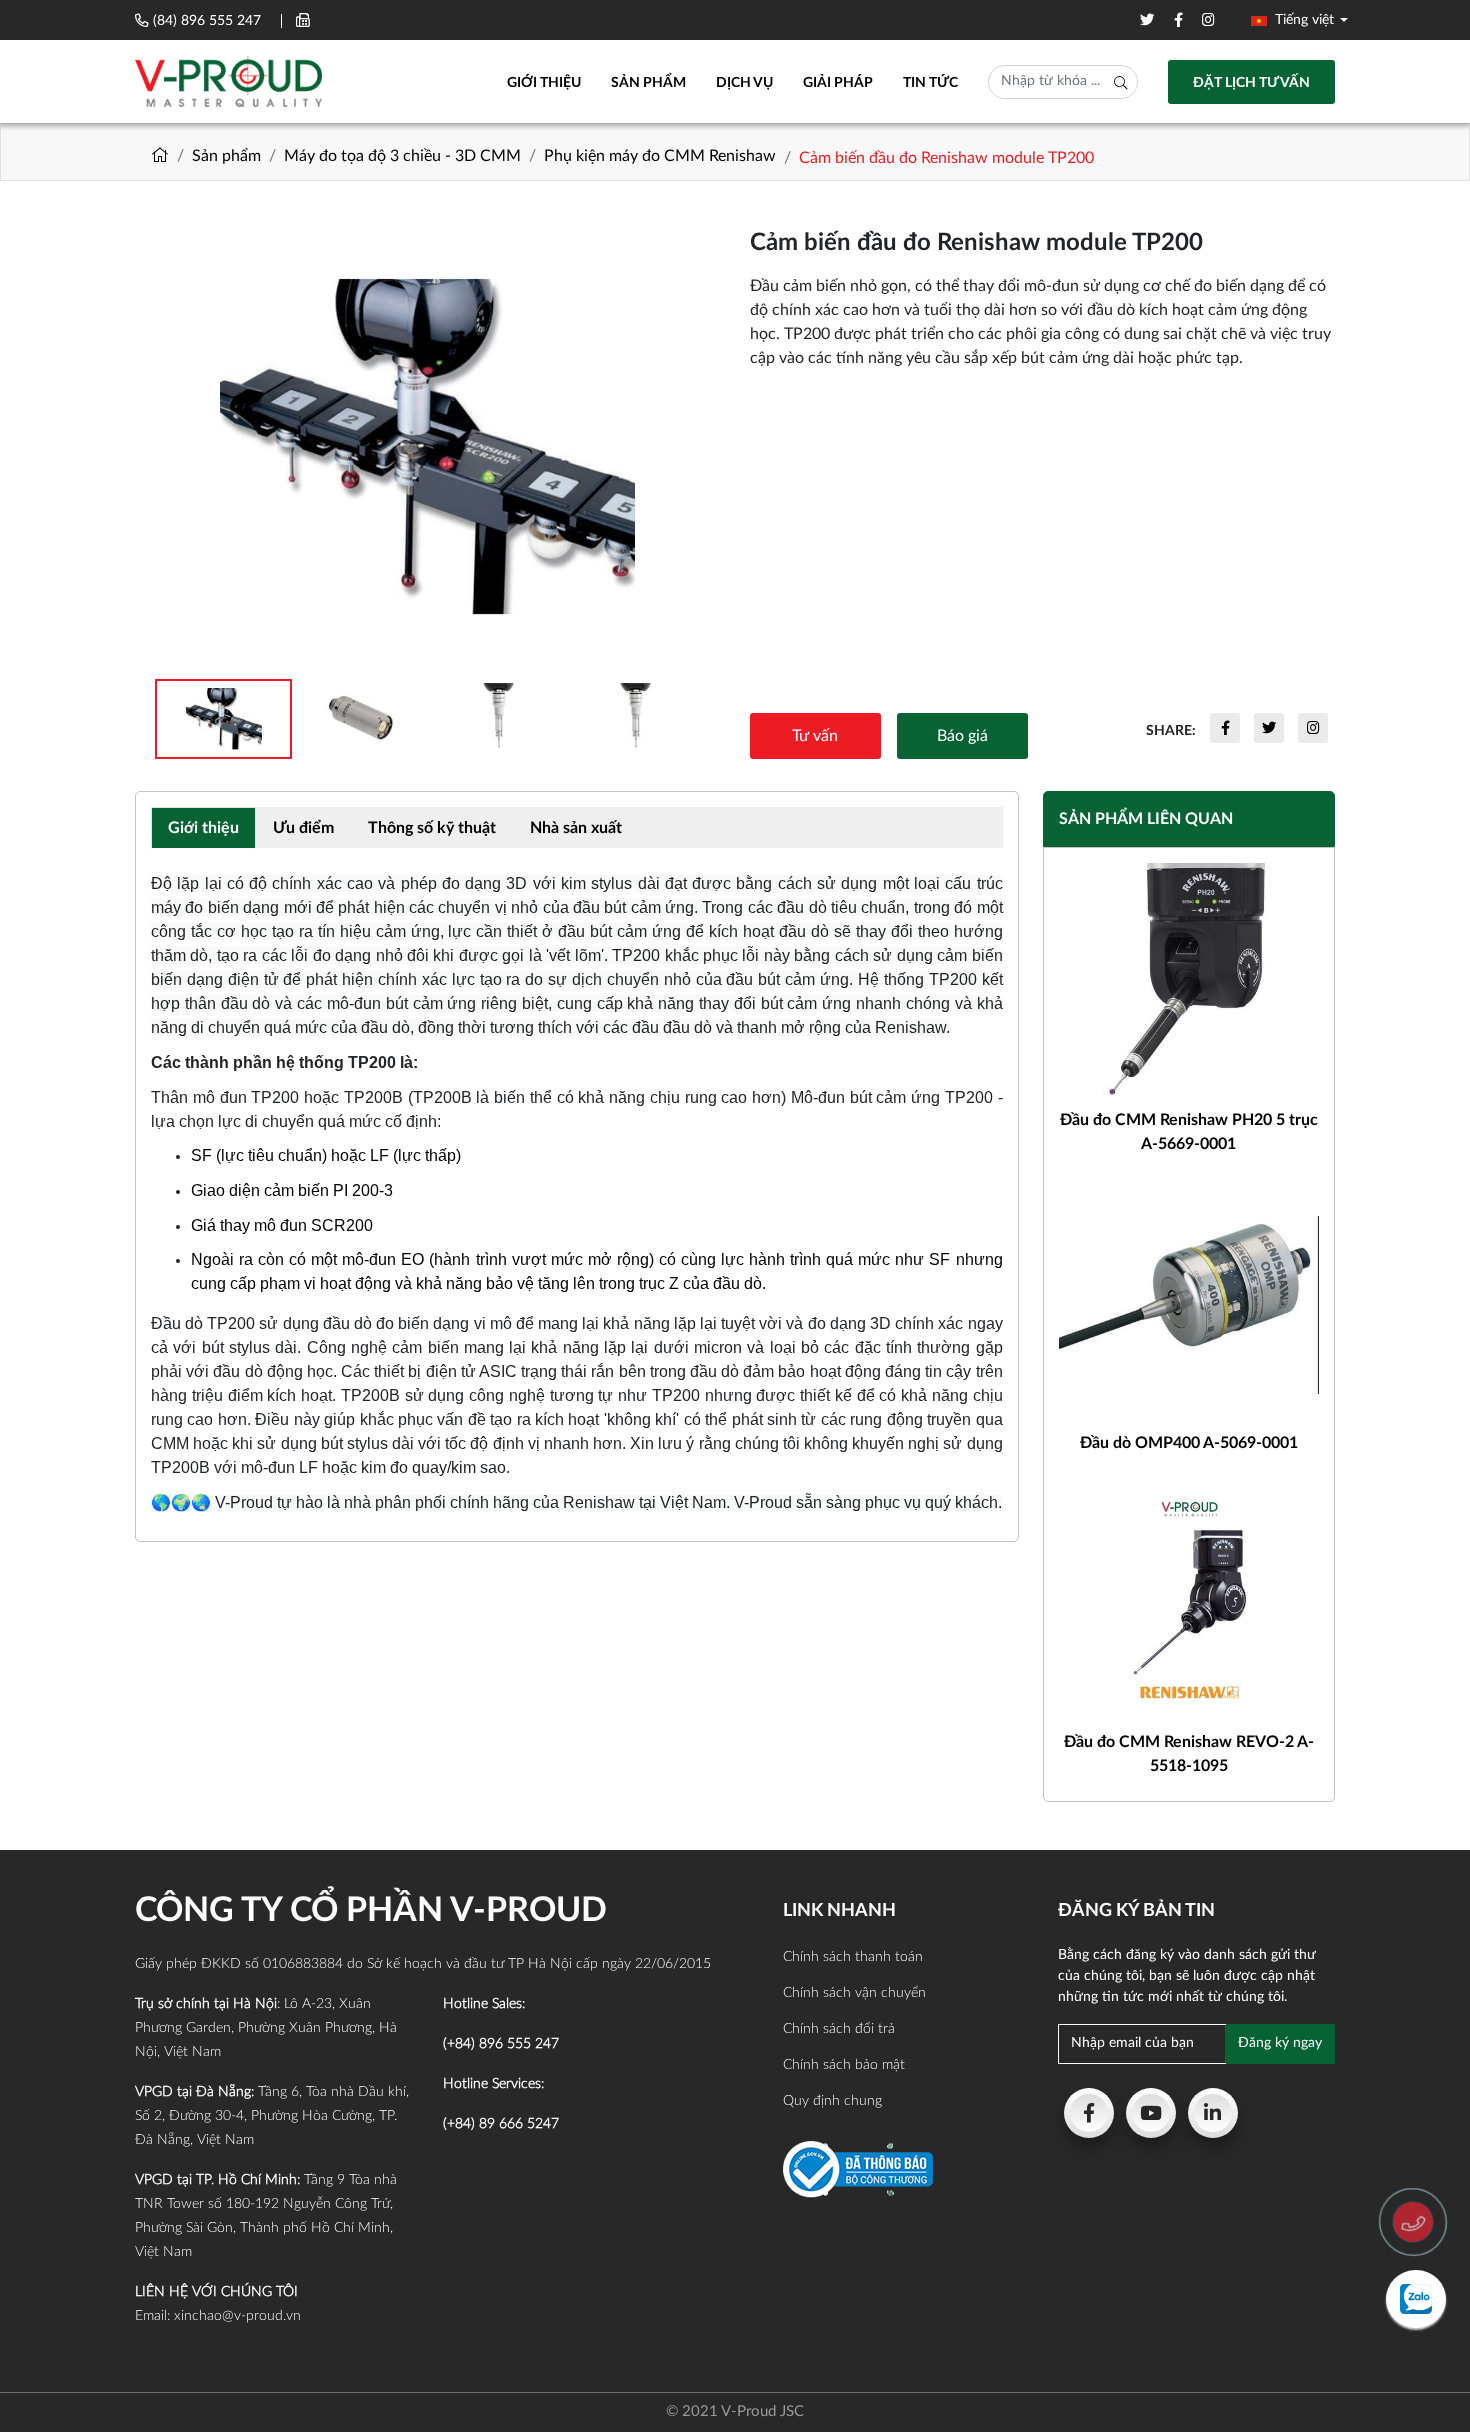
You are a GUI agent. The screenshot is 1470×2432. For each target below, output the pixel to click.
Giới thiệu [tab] (203, 828)
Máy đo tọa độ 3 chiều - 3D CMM (402, 156)
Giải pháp (838, 83)
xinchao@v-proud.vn (237, 2316)
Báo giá (962, 736)
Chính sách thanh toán (853, 1957)
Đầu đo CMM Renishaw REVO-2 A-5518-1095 (1189, 1754)
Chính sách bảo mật (844, 2065)
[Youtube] (1151, 2113)
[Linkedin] (1213, 2113)
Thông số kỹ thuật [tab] (432, 828)
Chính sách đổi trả (839, 2029)
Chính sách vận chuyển (854, 1993)
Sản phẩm (648, 83)
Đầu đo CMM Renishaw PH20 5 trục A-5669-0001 (1189, 1132)
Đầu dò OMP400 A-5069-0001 (1189, 1443)
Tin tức (930, 83)
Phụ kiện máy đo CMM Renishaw (660, 156)
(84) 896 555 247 (207, 21)
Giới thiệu (544, 83)
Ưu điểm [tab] (303, 828)
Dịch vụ (744, 83)
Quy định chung (832, 2101)
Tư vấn (815, 736)
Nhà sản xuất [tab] (576, 828)
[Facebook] (1089, 2113)
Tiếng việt (1302, 20)
